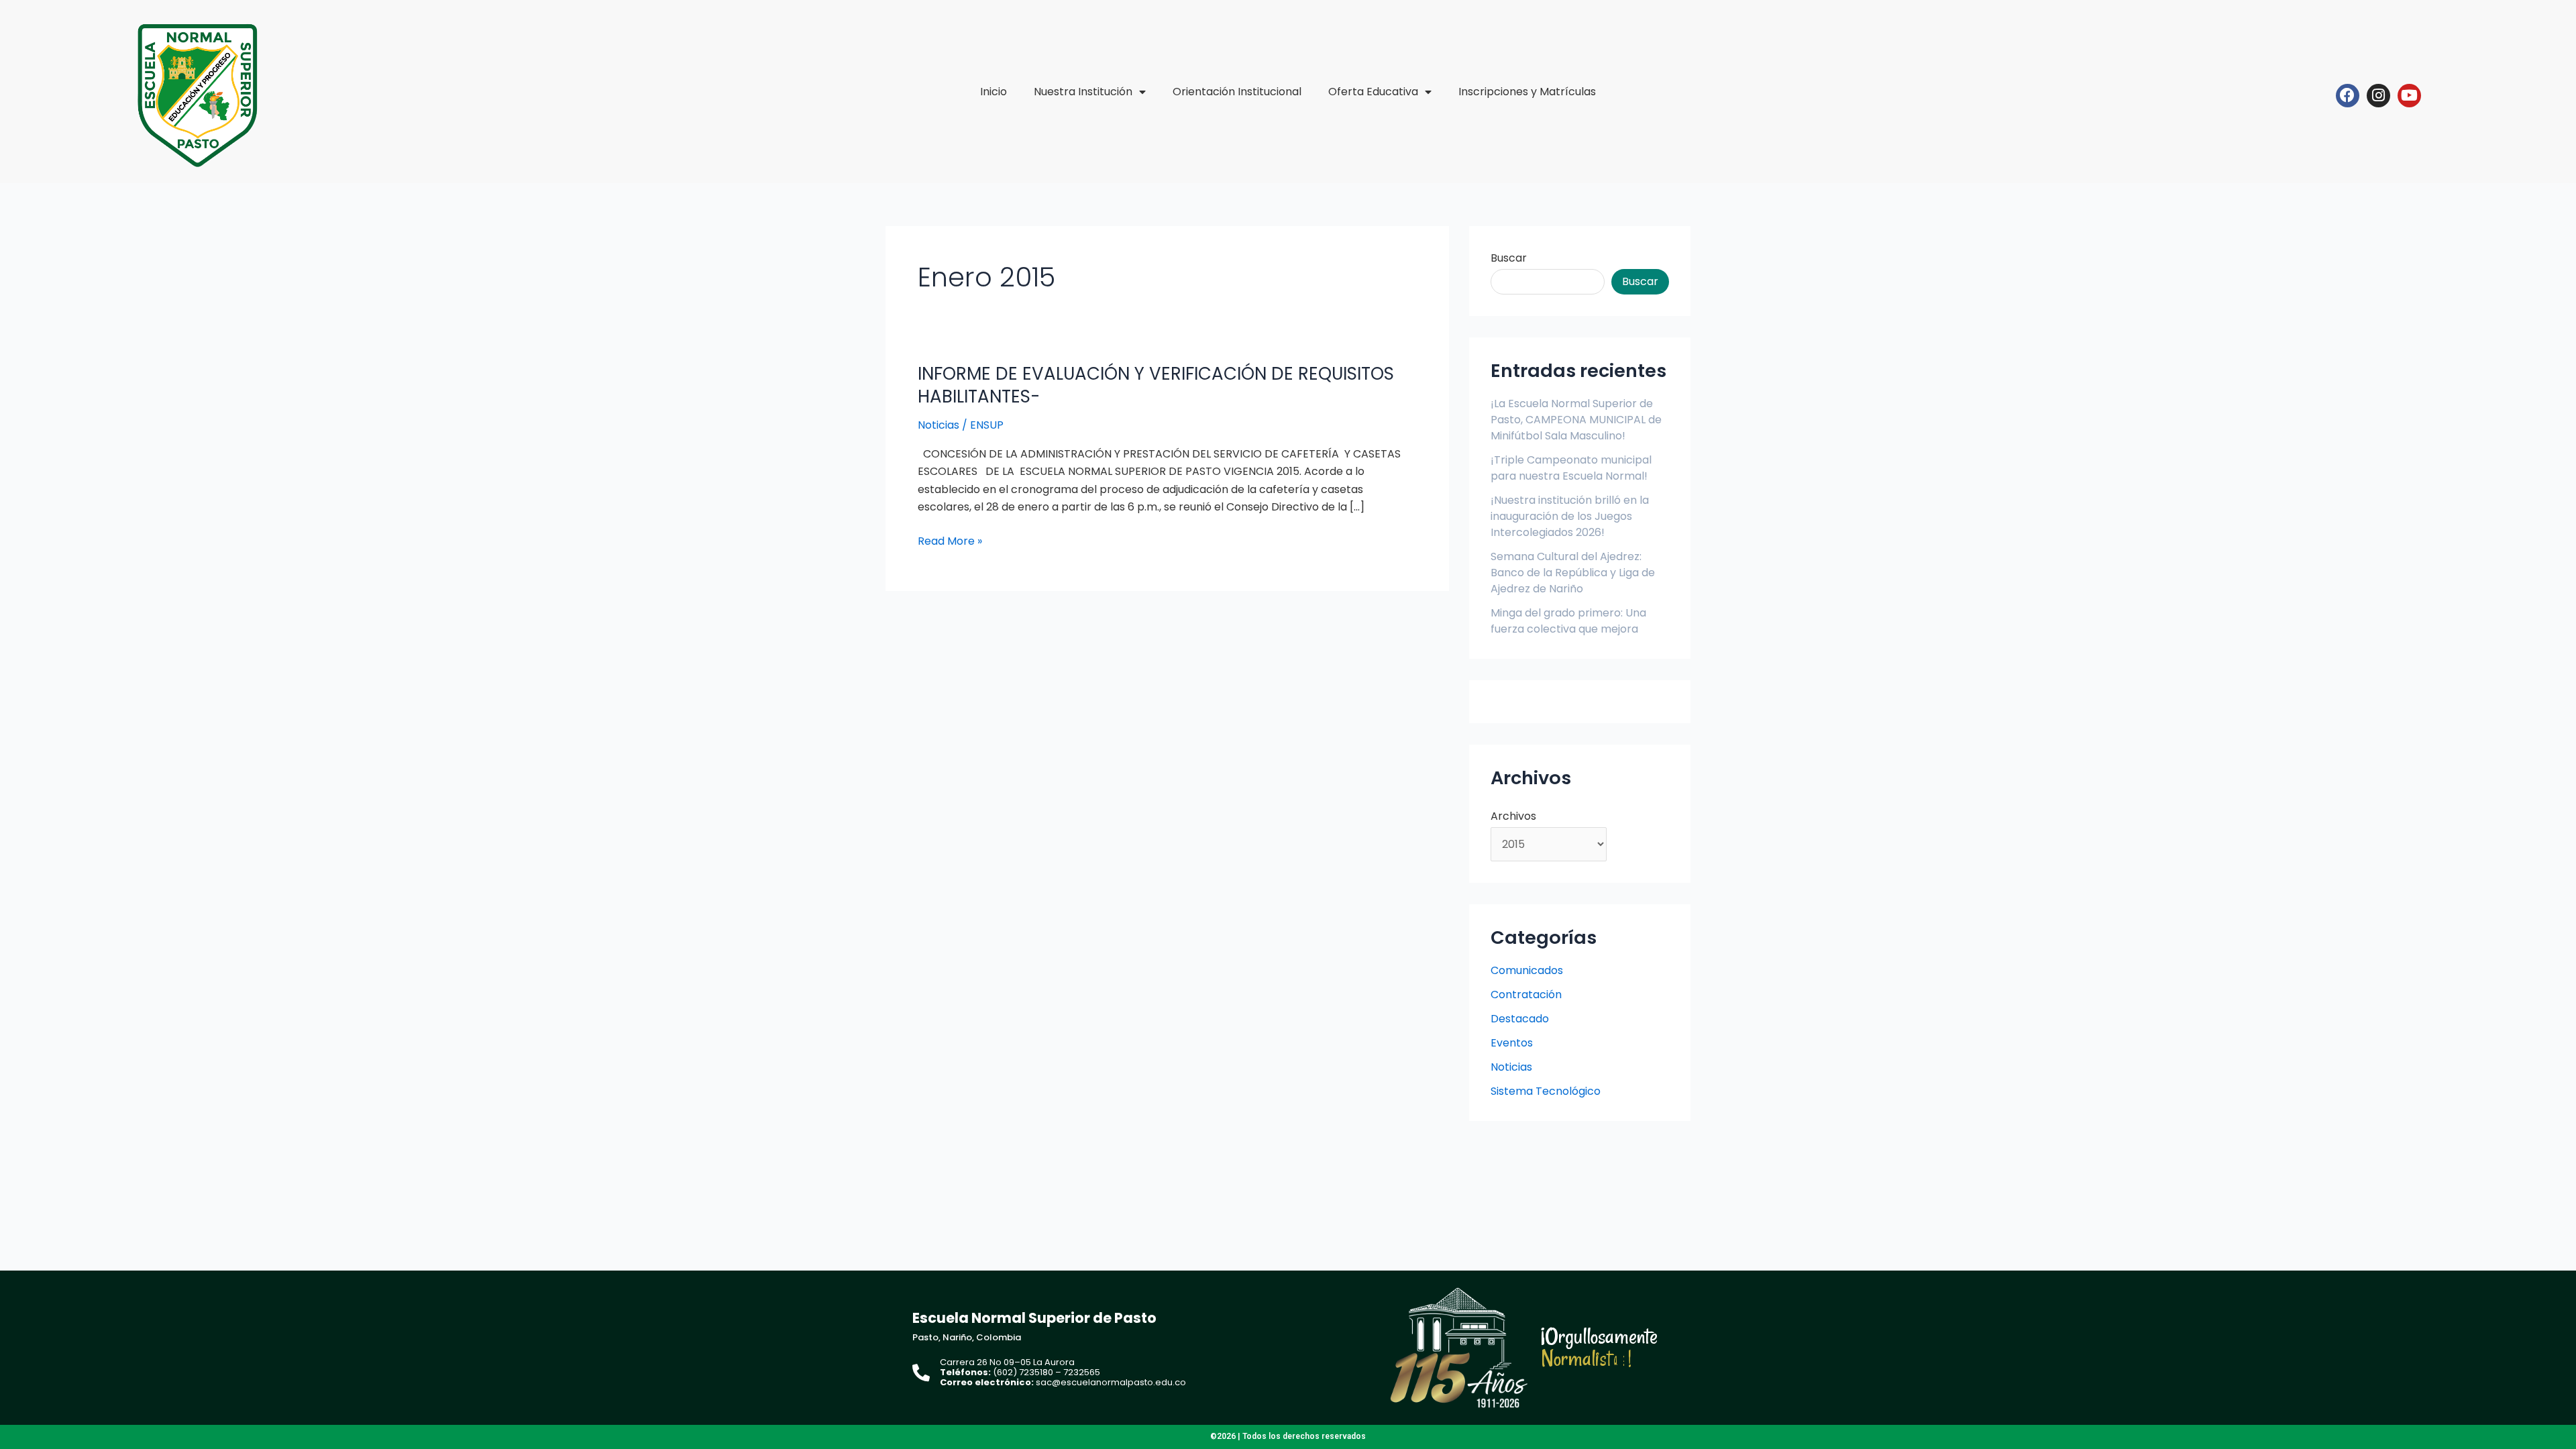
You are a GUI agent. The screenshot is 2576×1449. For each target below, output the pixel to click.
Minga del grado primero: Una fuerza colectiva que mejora (1568, 621)
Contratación (1526, 995)
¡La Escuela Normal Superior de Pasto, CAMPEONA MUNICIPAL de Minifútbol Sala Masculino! (1576, 420)
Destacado (1520, 1019)
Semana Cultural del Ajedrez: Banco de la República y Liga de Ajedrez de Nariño (1573, 573)
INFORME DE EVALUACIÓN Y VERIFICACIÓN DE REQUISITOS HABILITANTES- (1156, 385)
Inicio (994, 92)
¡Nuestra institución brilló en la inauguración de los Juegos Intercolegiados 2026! (1570, 516)
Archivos (1513, 816)
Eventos (1512, 1043)
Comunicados (1527, 970)
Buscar (1509, 258)
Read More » (950, 541)
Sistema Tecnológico (1546, 1091)
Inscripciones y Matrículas (1527, 92)
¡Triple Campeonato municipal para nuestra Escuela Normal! (1571, 468)
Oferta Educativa (1373, 92)
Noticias (938, 425)
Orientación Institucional (1237, 92)
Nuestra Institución (1083, 92)
